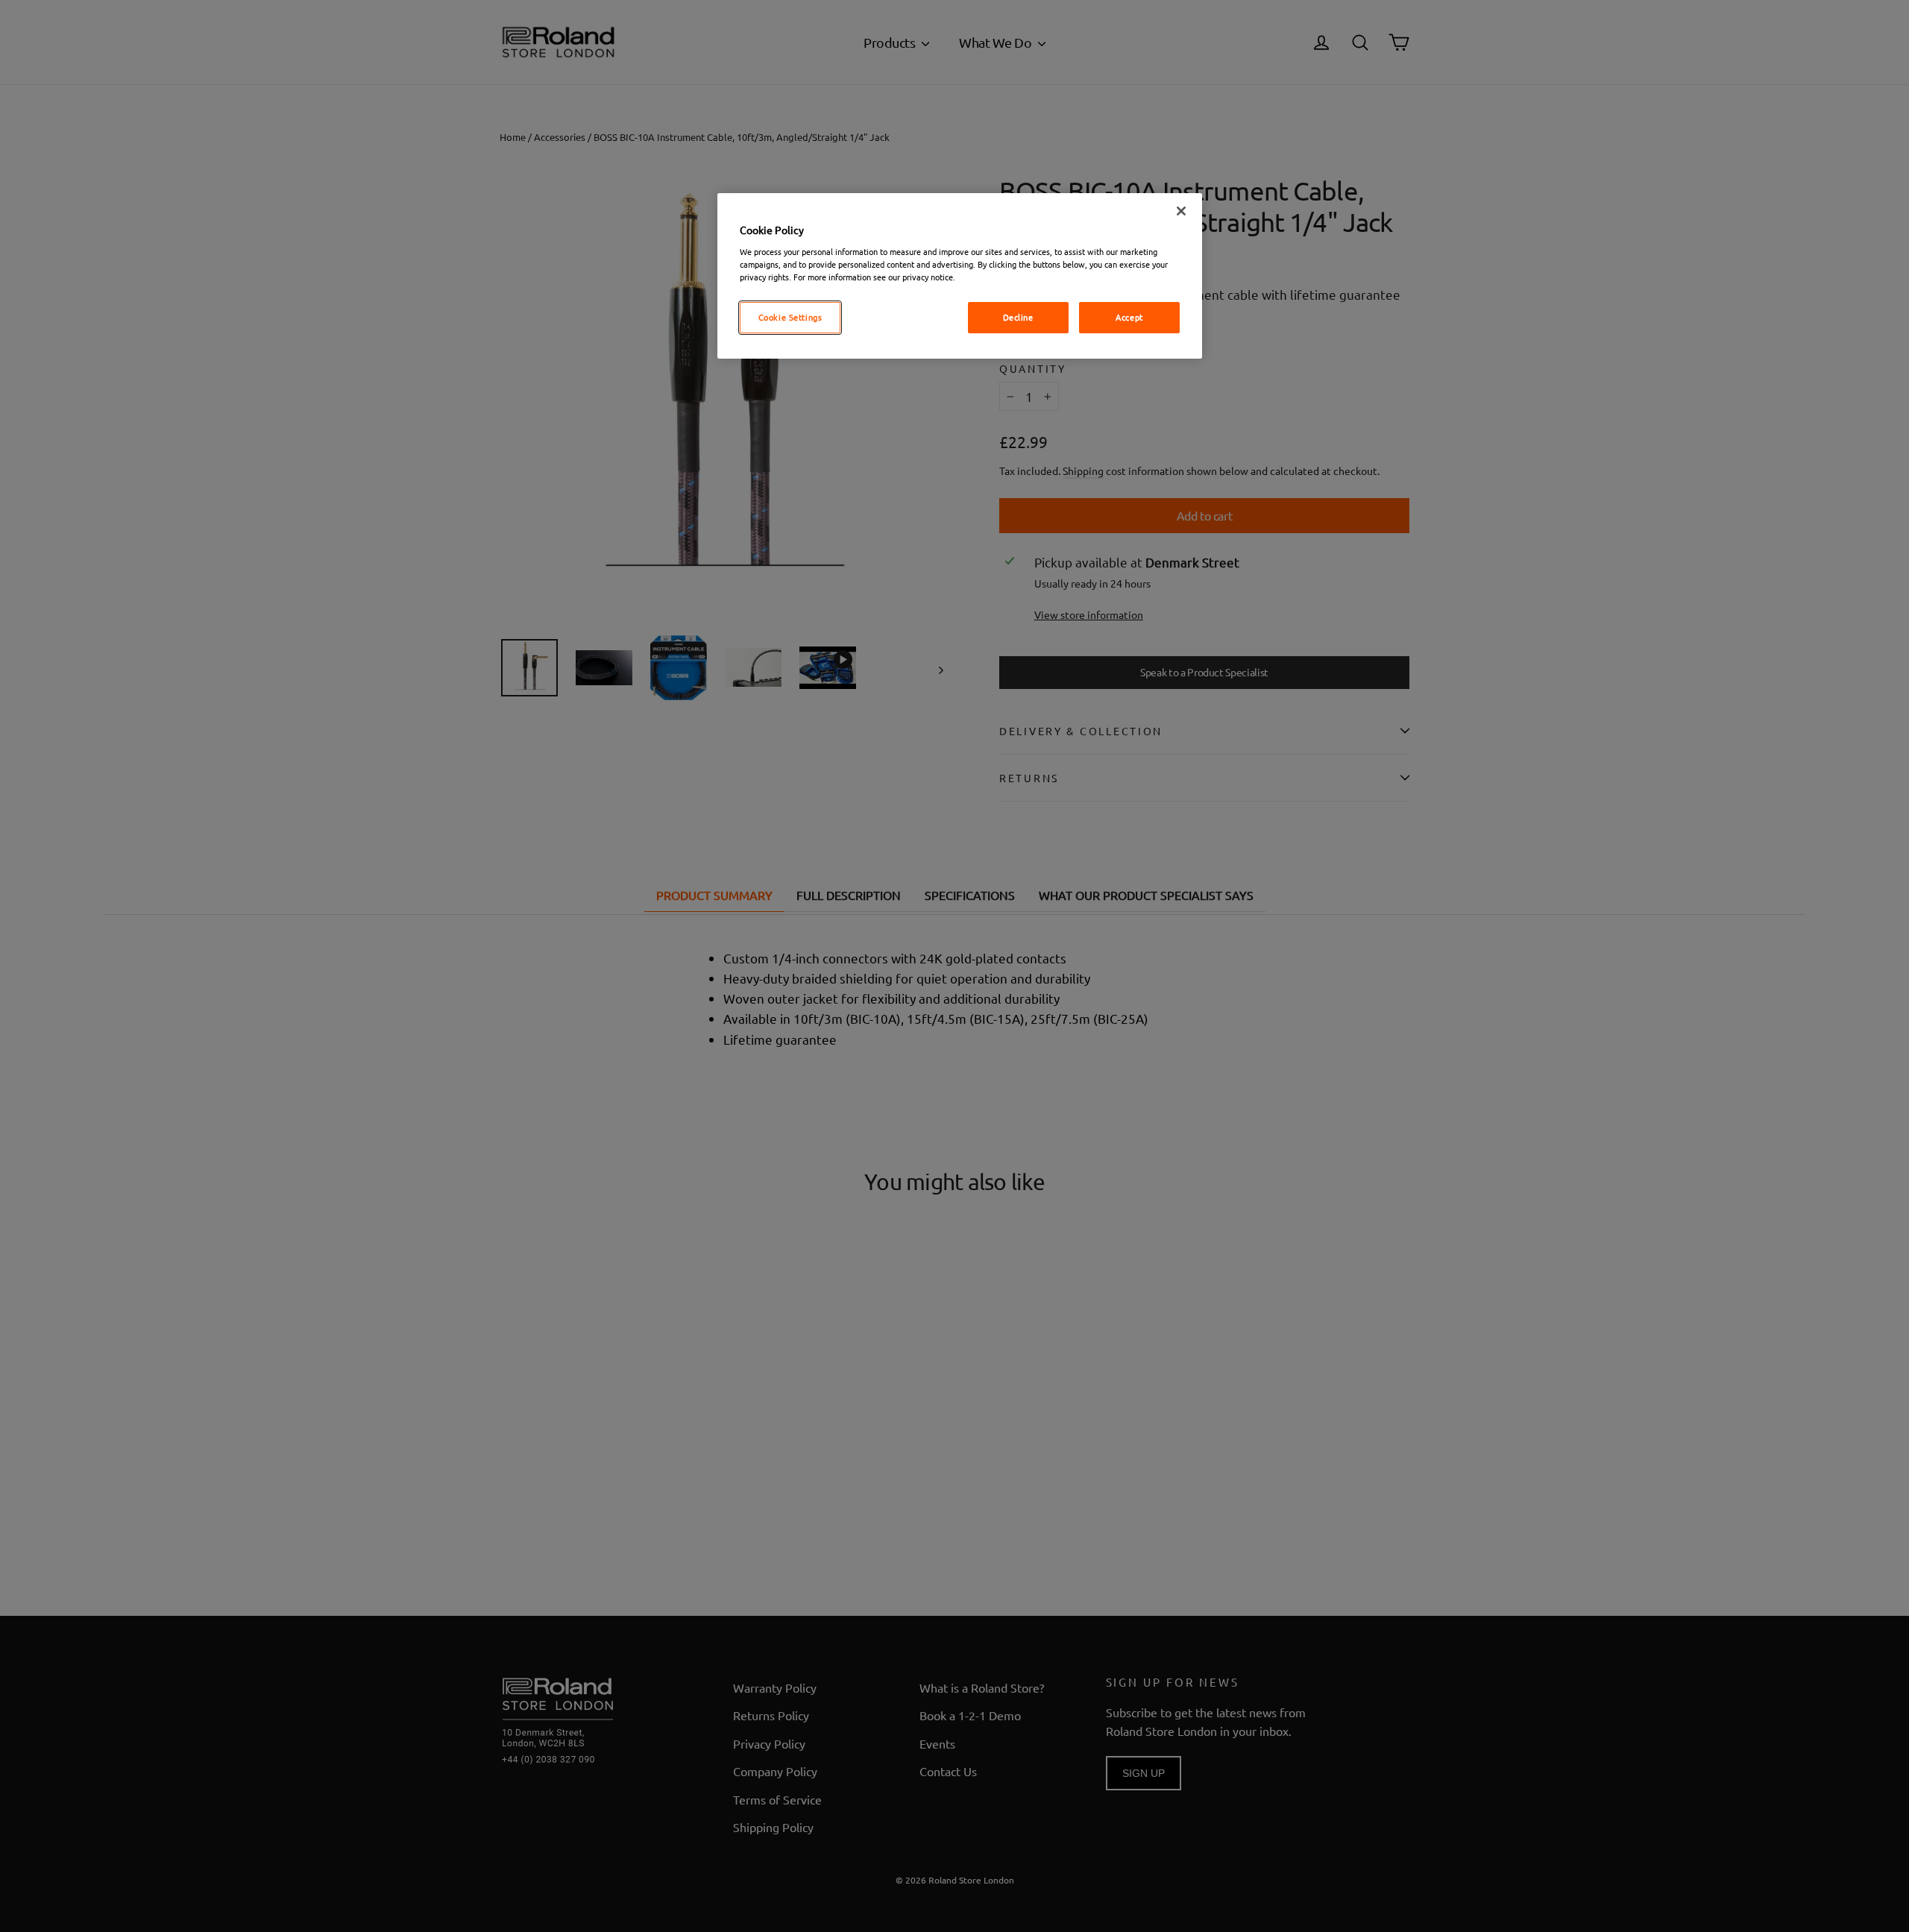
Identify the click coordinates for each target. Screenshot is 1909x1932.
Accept (1129, 317)
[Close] (1181, 211)
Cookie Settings (790, 317)
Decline (1018, 317)
